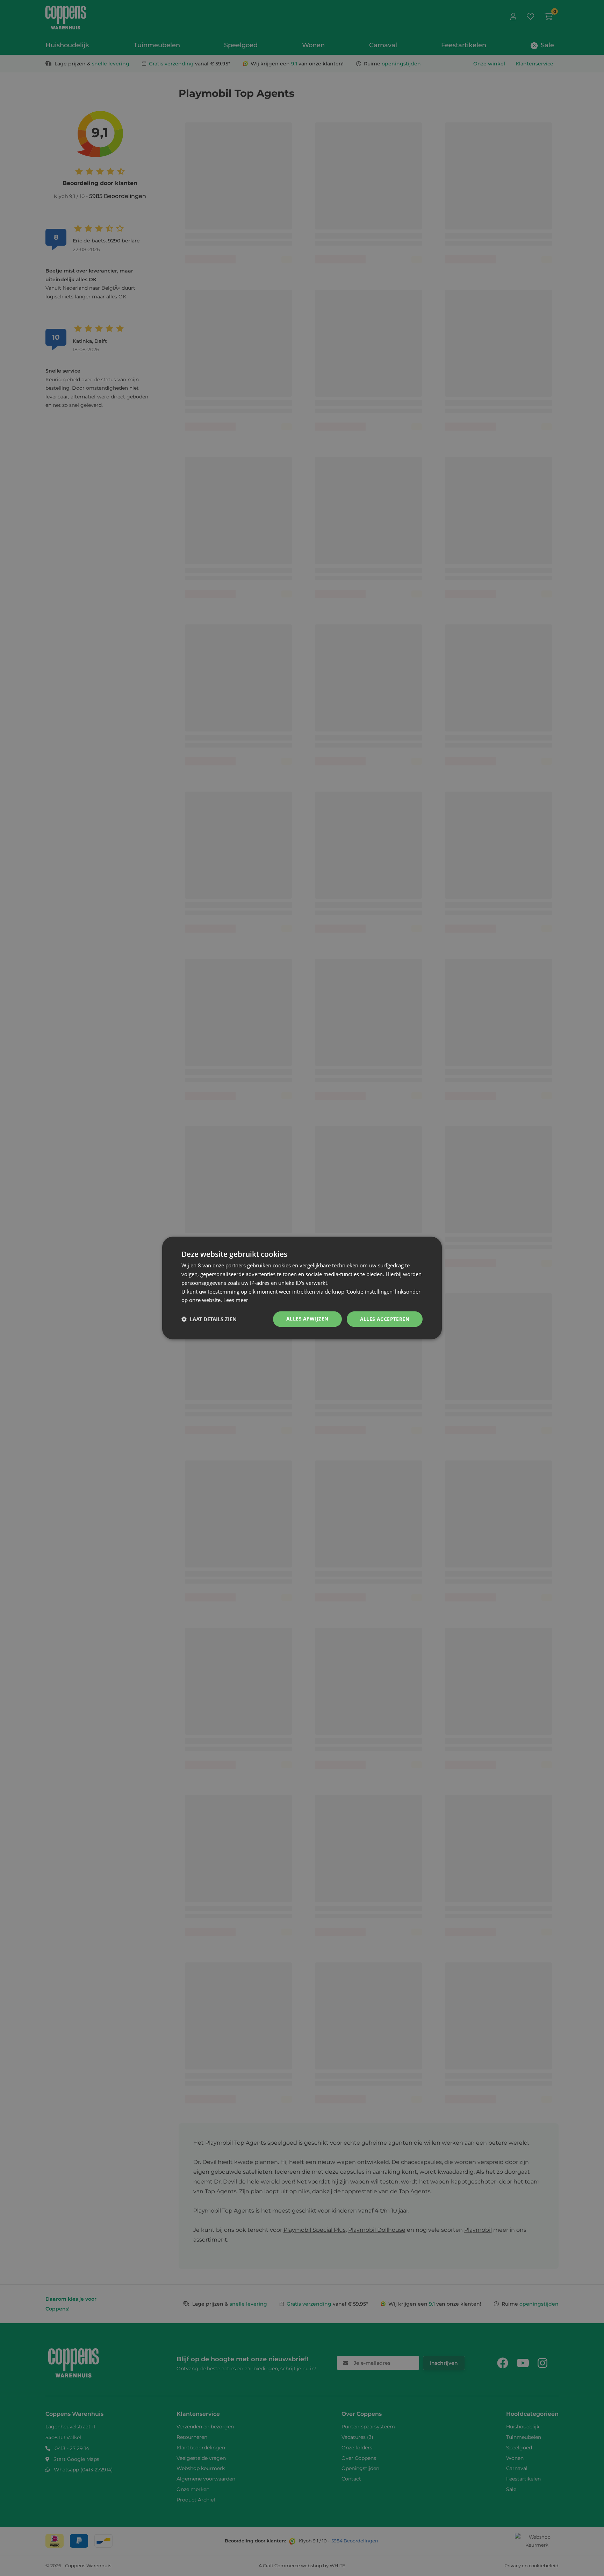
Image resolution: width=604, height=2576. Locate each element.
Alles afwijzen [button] (307, 1319)
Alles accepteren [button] (385, 1319)
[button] (209, 1319)
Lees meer (236, 1300)
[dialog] (302, 1288)
